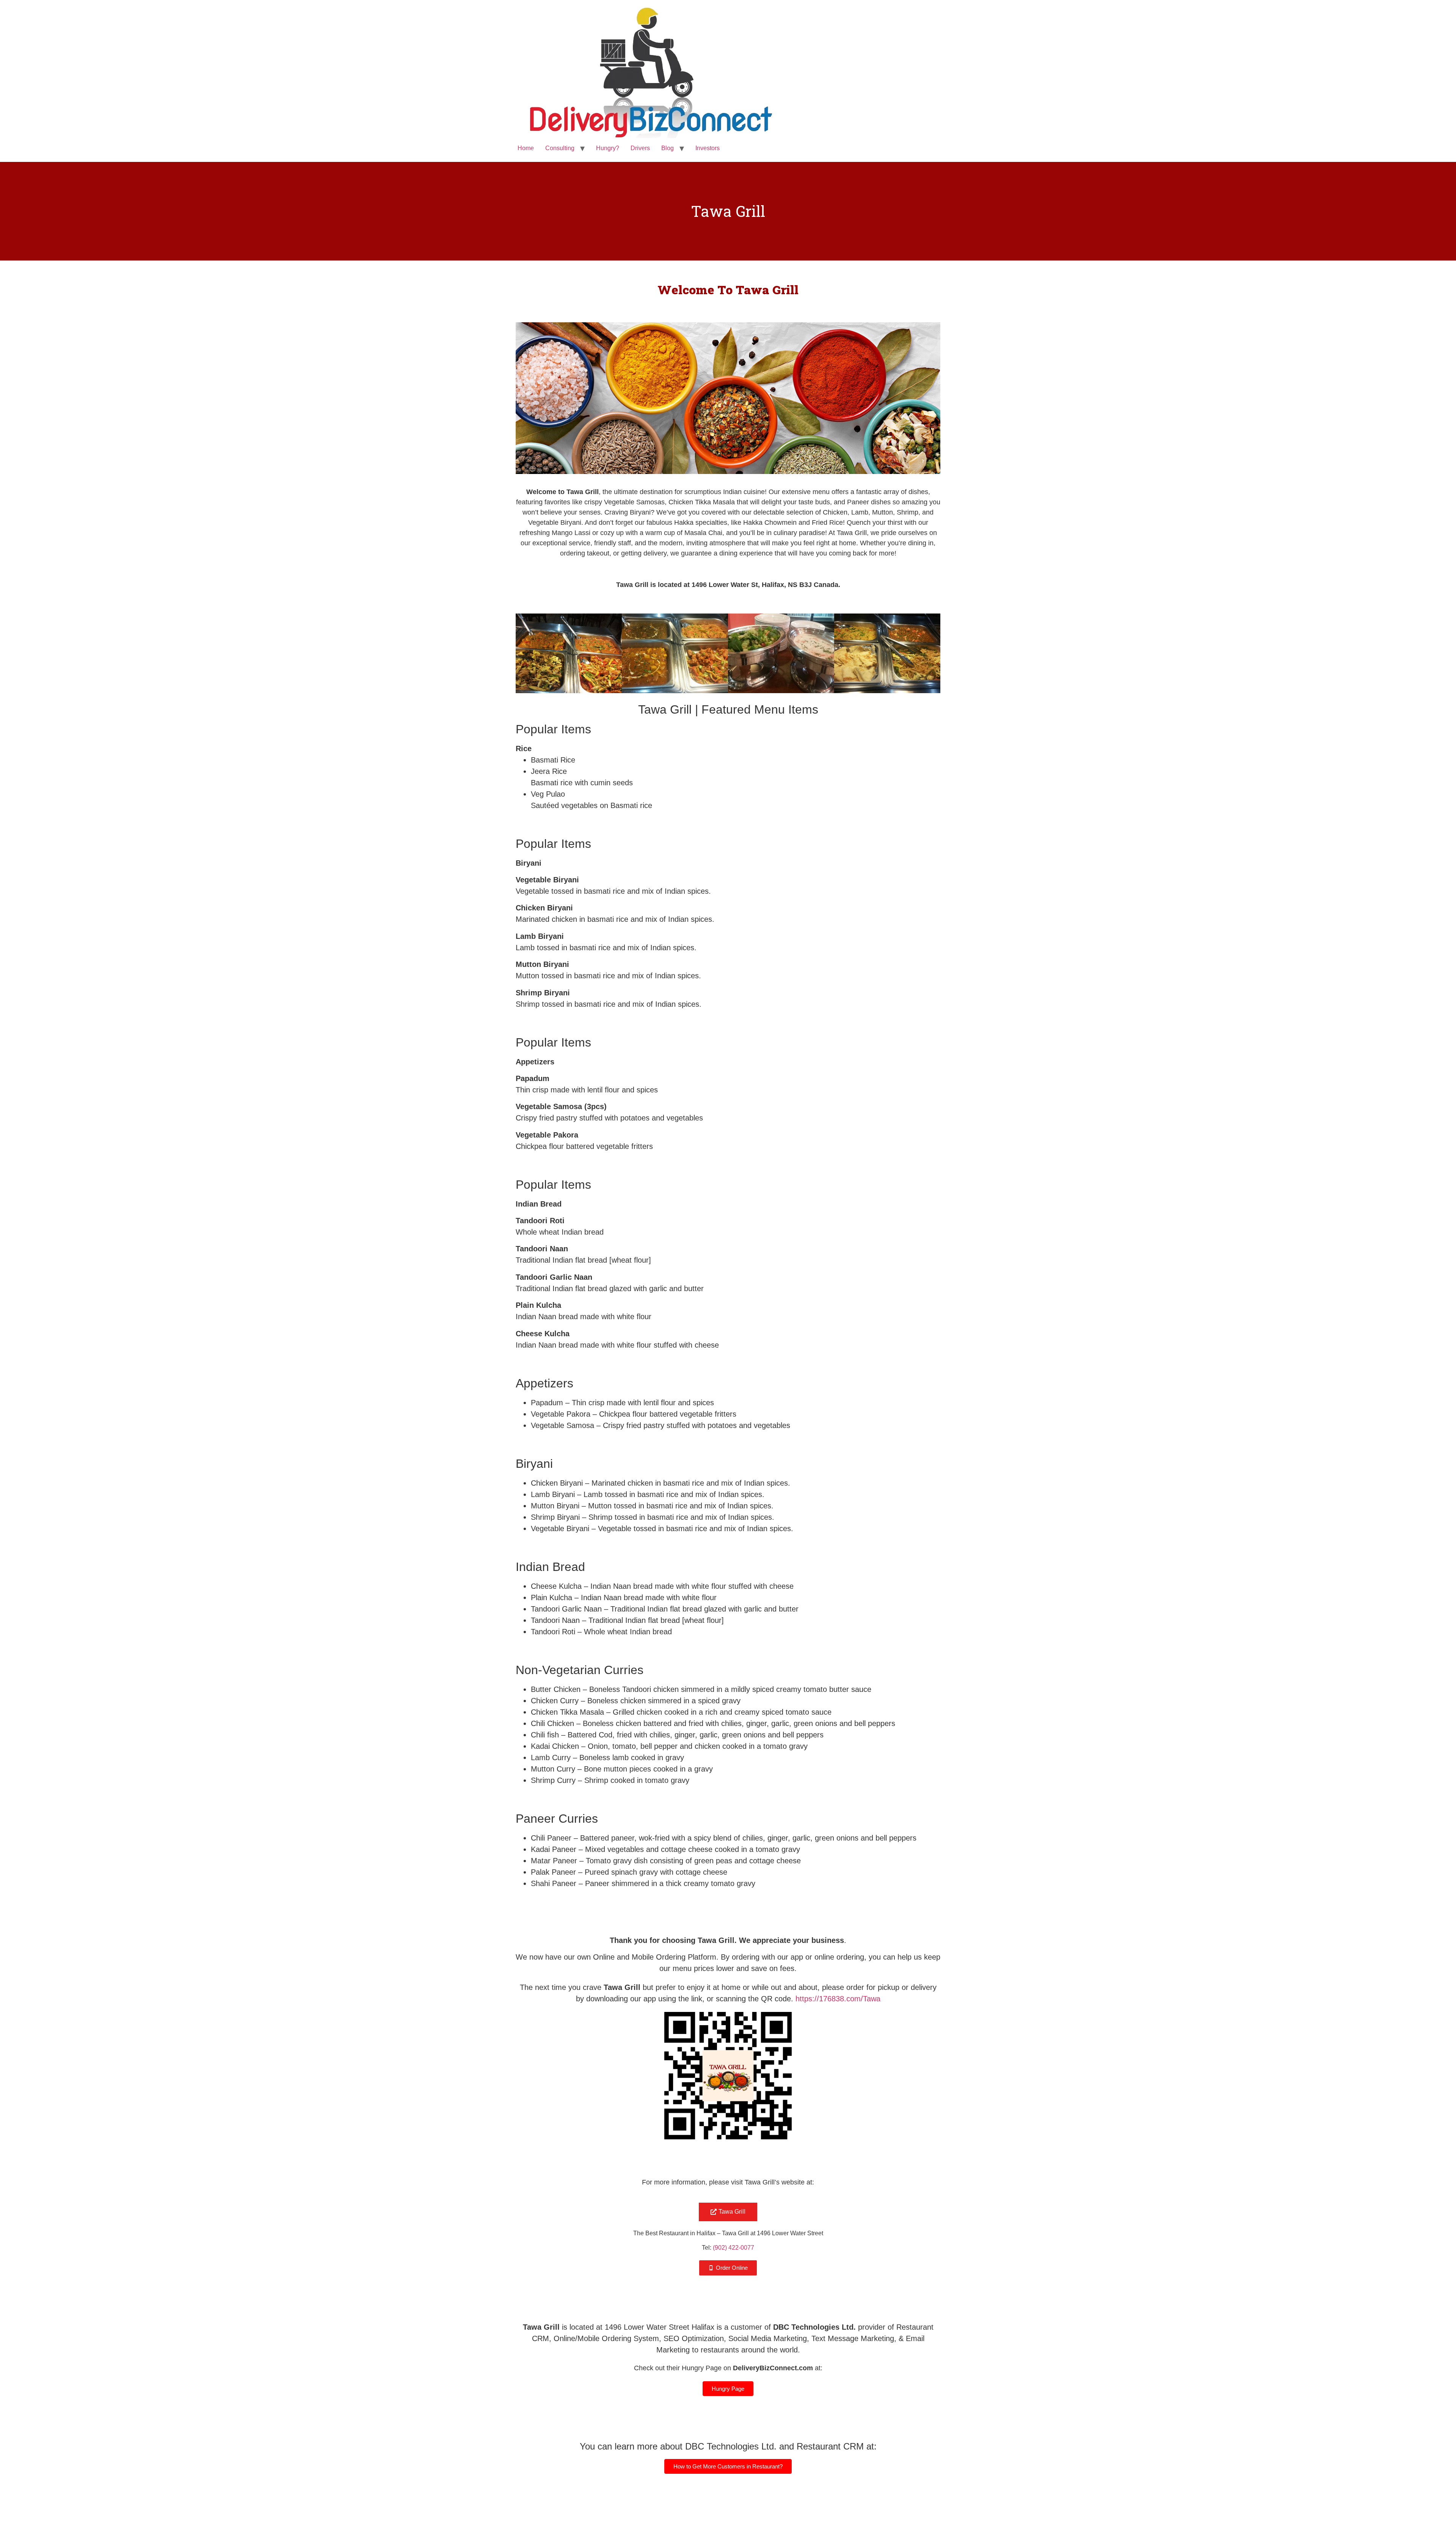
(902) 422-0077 (733, 2248)
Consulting (560, 148)
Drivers (640, 148)
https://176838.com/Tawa (838, 1999)
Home (526, 148)
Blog (668, 148)
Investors (708, 148)
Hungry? (608, 148)
